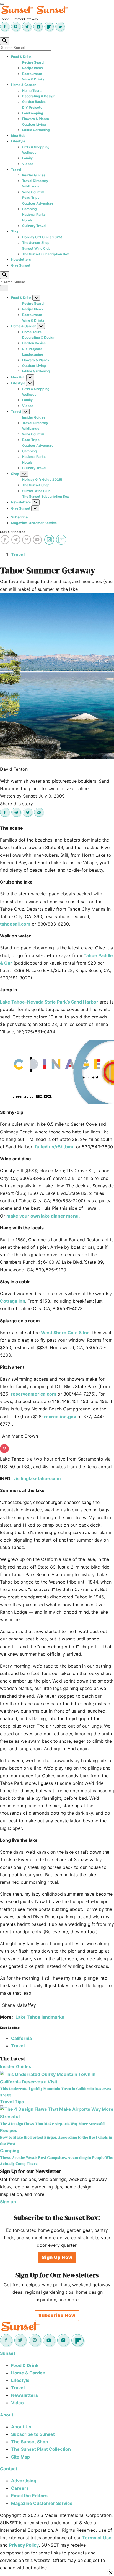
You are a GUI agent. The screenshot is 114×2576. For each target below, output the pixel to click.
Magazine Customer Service (34, 523)
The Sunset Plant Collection (41, 2449)
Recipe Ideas (33, 68)
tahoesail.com (15, 924)
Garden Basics (34, 102)
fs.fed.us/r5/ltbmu (55, 1147)
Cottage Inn (13, 1301)
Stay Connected (13, 532)
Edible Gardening (36, 130)
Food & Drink (21, 57)
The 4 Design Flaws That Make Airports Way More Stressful (52, 2124)
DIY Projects (32, 107)
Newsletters (21, 259)
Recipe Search (34, 62)
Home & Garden (24, 85)
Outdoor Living (34, 124)
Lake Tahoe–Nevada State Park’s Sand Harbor (49, 1002)
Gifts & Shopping (36, 147)
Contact (9, 2469)
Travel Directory (35, 181)
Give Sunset (21, 265)
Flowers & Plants (36, 119)
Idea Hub (18, 136)
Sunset (8, 2353)
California (21, 2038)
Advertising (24, 2481)
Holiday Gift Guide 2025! (42, 237)
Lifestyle (18, 141)
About (7, 2415)
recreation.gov (60, 1417)
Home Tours (32, 91)
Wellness (29, 152)
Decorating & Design (39, 96)
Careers (20, 2488)
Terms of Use (97, 2538)
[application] (57, 1072)
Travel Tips (12, 2102)
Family (27, 158)
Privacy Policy (24, 2545)
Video (17, 2403)
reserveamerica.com (33, 1394)
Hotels (27, 220)
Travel (16, 169)
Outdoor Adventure (38, 203)
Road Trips (31, 198)
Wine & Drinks (33, 79)
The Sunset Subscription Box (46, 254)
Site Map (20, 2457)
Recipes (9, 2130)
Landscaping (33, 113)
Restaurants (32, 74)
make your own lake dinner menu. (43, 1216)
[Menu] (2, 4)
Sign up (8, 2202)
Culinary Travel (34, 226)
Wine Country (33, 192)
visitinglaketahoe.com (37, 1478)
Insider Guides (34, 175)
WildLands (31, 186)
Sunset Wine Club (36, 248)
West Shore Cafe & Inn (65, 1333)
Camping (29, 209)
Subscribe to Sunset (33, 2434)
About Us (21, 2427)
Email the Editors (29, 2496)
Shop (15, 231)
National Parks (34, 214)
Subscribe (19, 517)
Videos (28, 164)
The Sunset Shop (36, 243)
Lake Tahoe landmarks (40, 2017)
